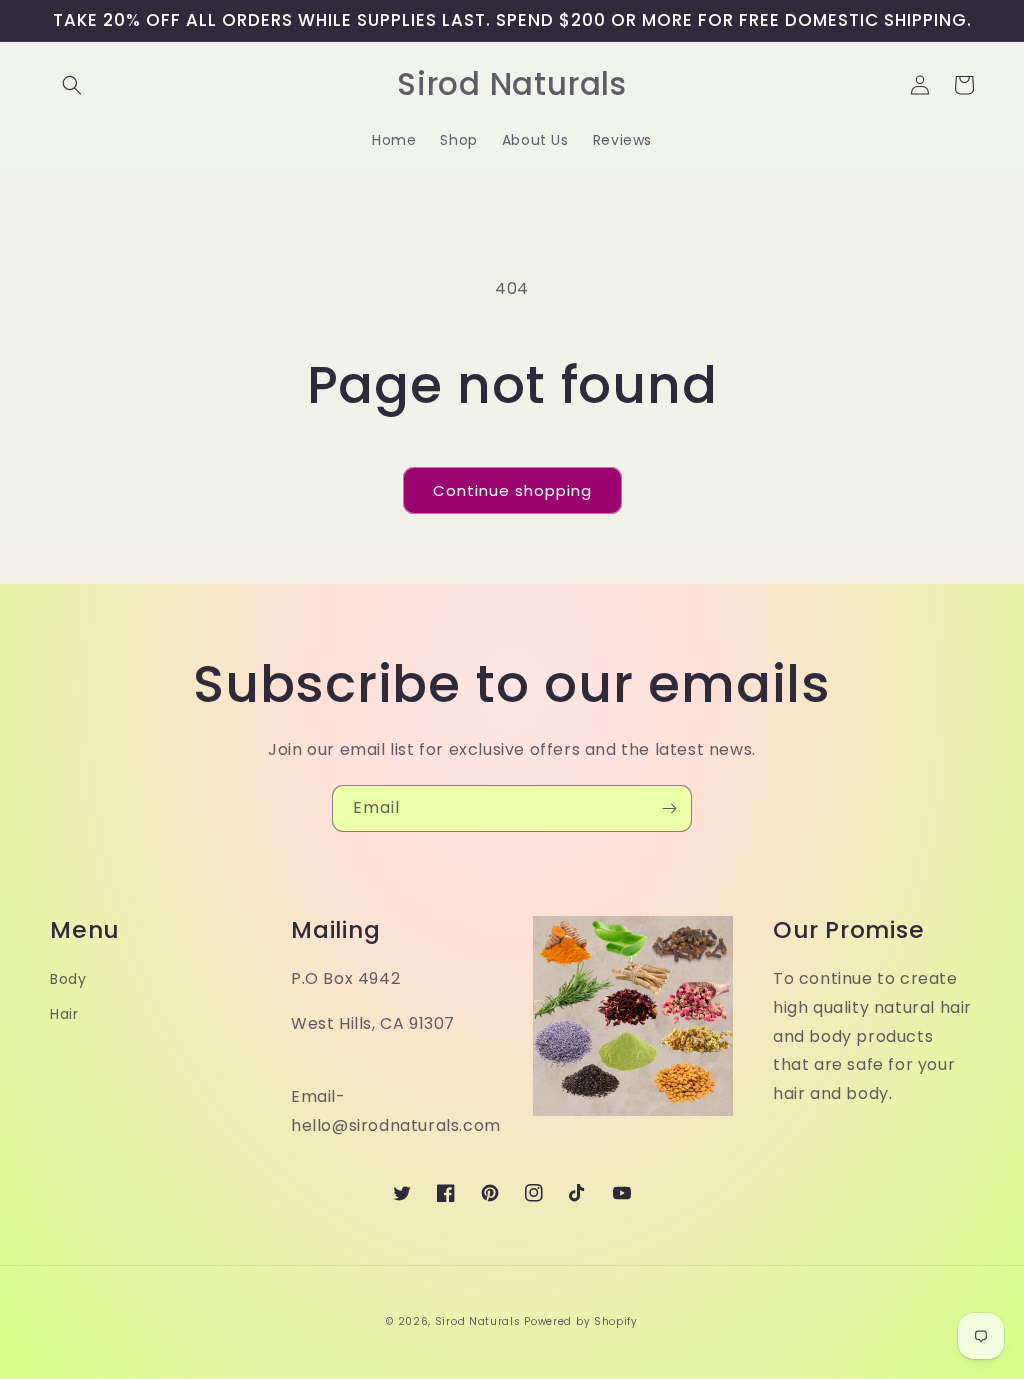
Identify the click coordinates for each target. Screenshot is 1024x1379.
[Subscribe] (669, 808)
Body (68, 979)
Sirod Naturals (478, 1321)
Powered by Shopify (581, 1321)
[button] (72, 85)
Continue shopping (512, 490)
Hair (64, 1014)
